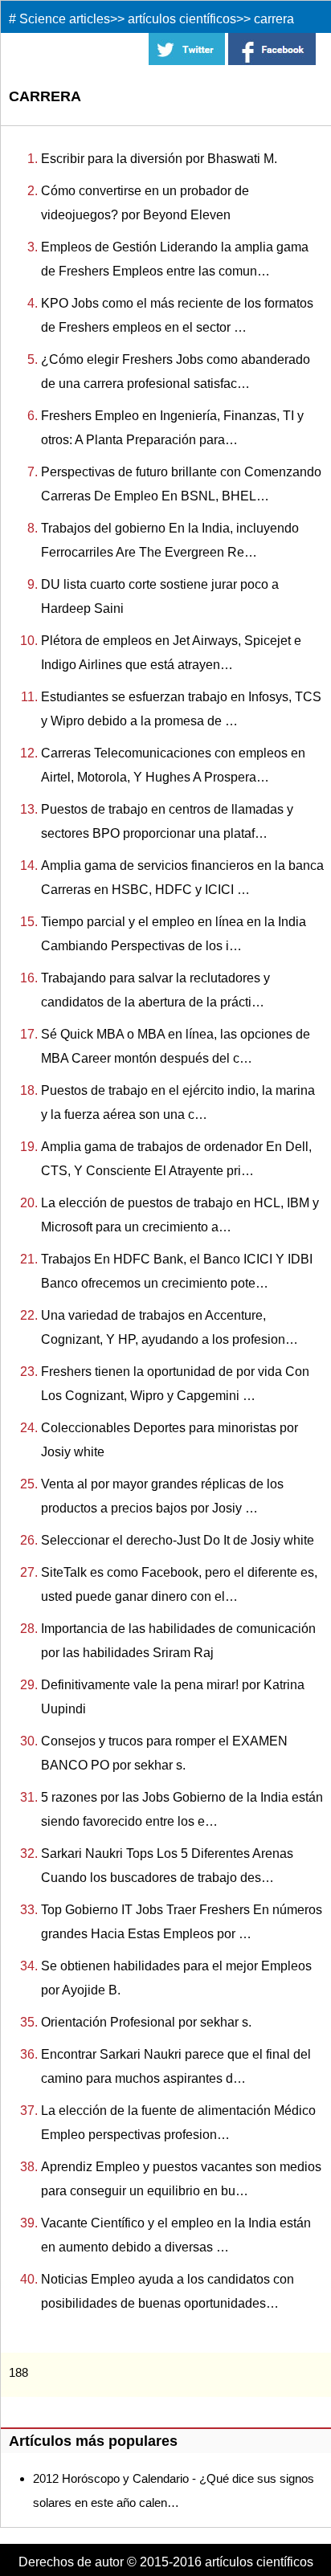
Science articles (65, 19)
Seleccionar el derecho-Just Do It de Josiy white (178, 1540)
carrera (274, 19)
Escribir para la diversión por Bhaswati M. (159, 159)
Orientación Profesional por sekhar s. (146, 2022)
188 (18, 2372)
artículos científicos (182, 19)
